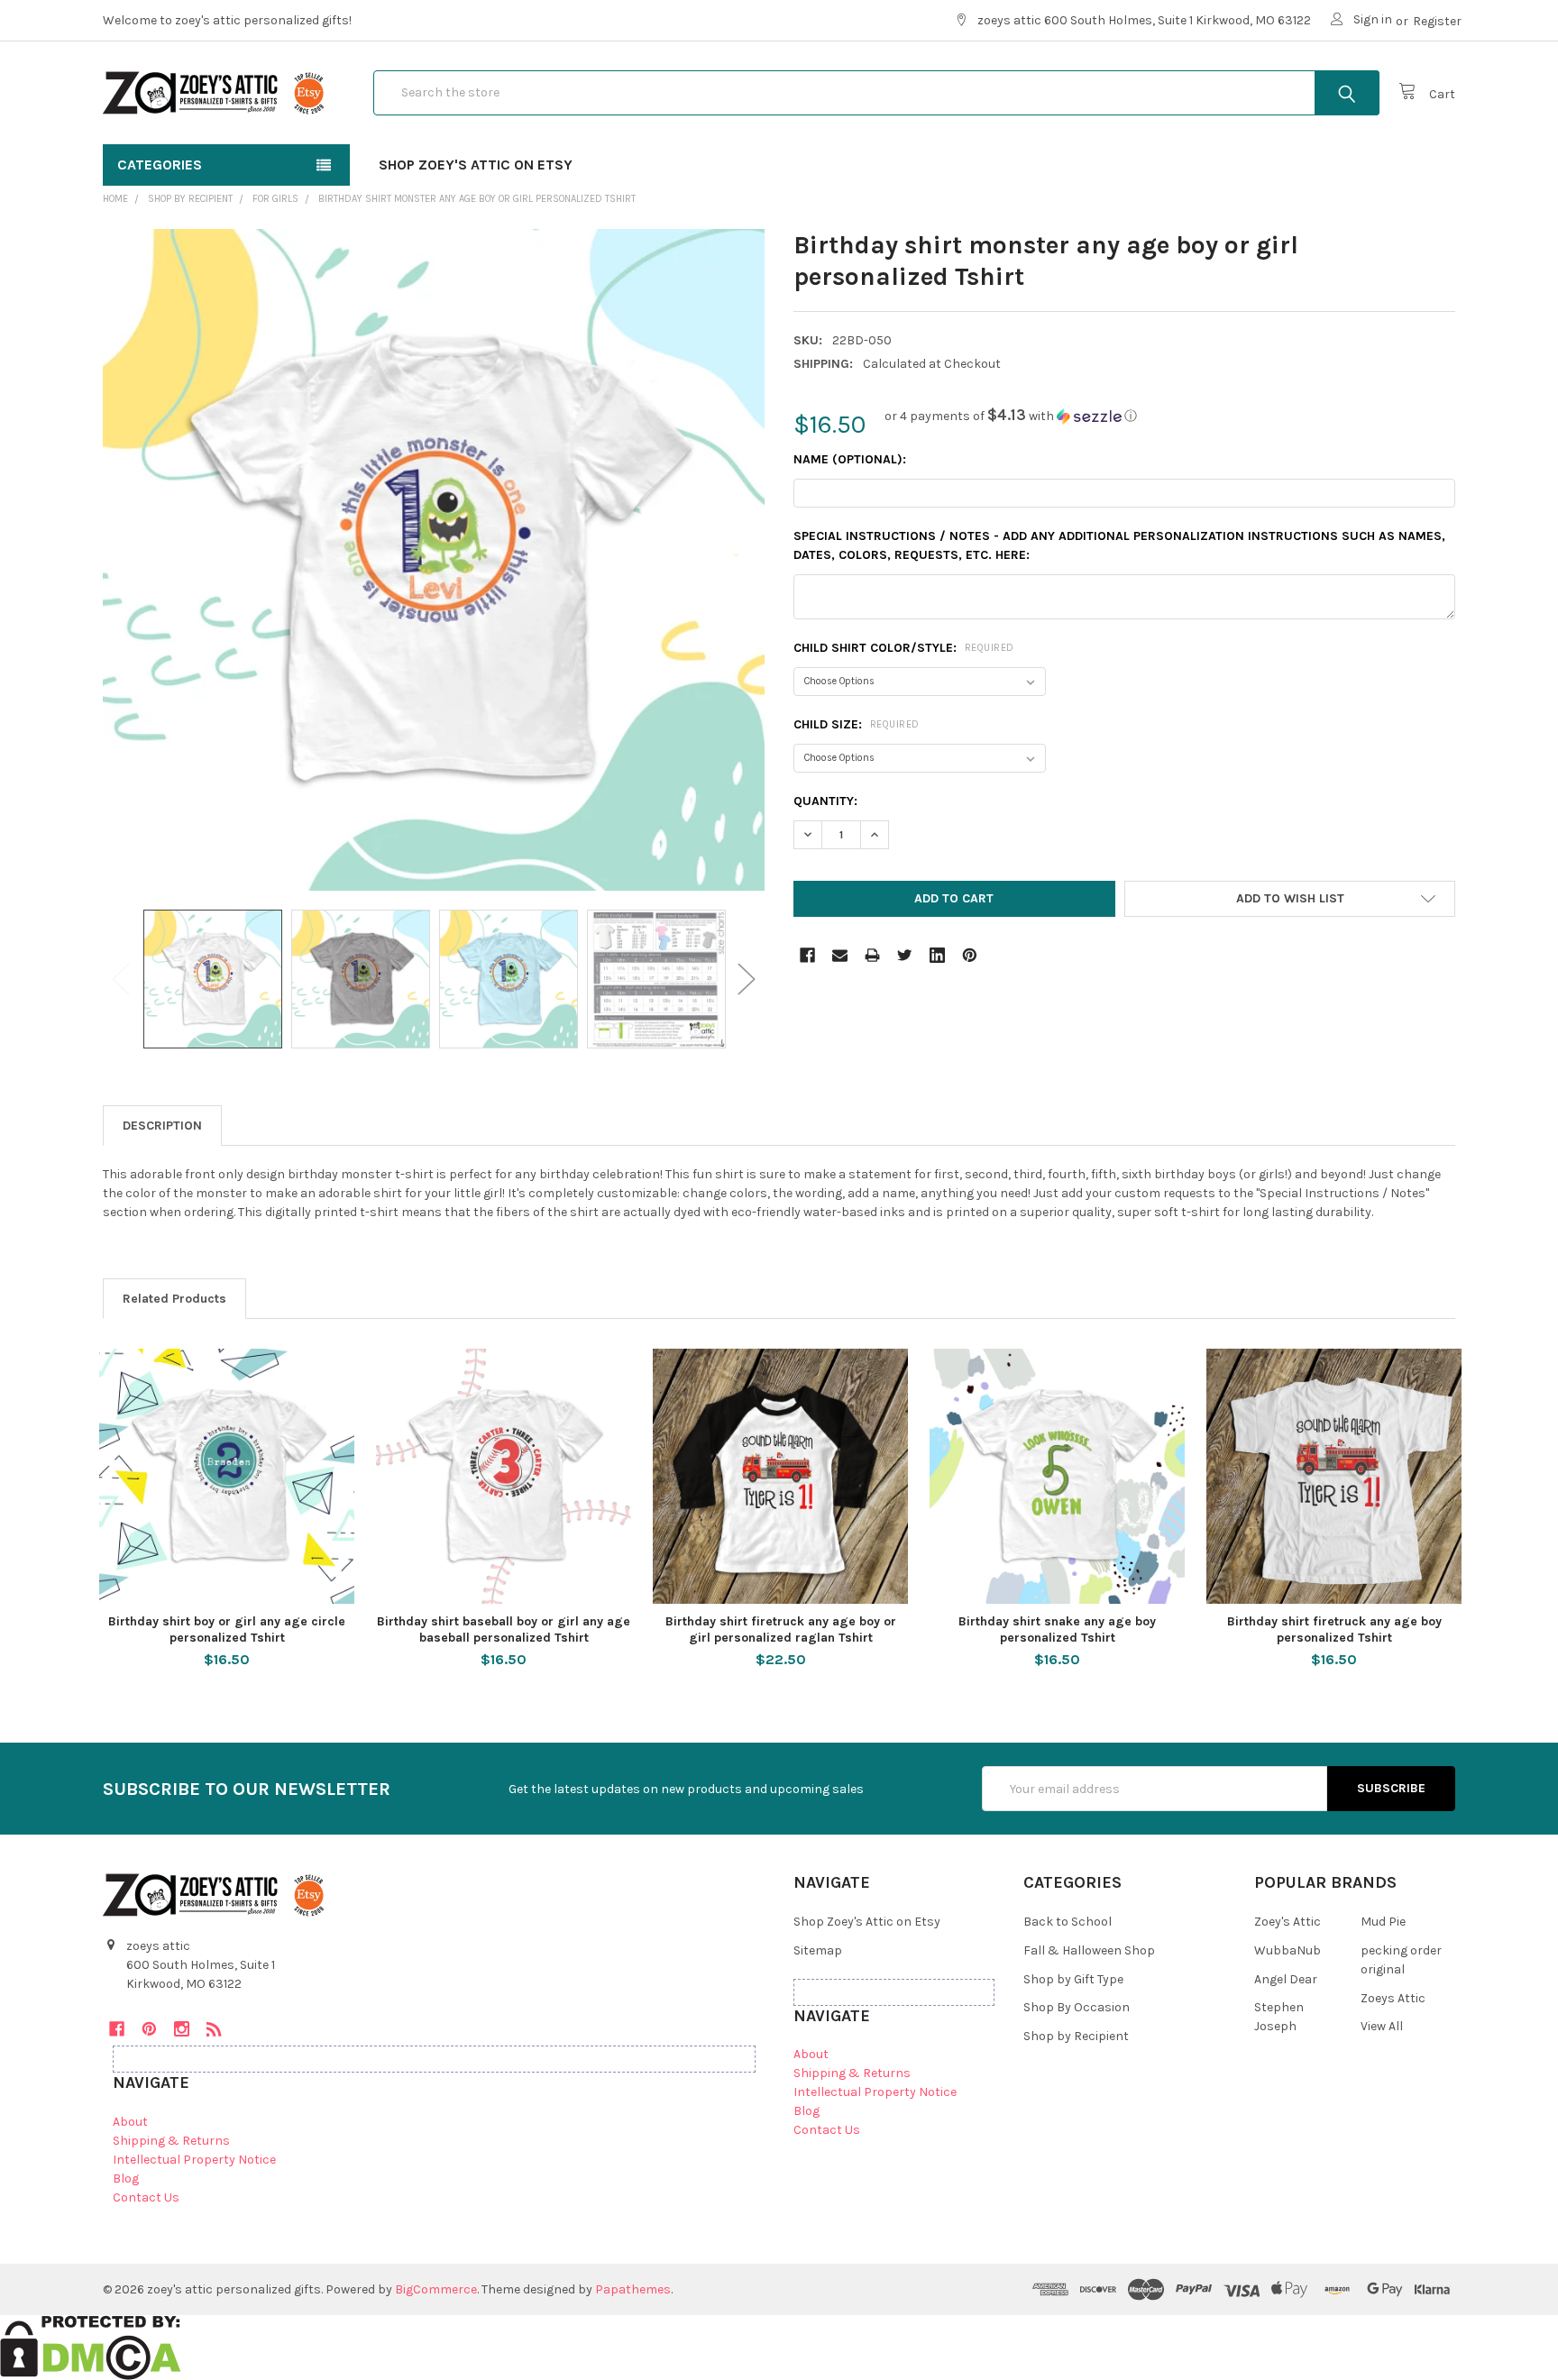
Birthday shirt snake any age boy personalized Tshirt (1057, 1629)
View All (1382, 2026)
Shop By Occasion (1077, 2007)
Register (1437, 21)
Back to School (1068, 1922)
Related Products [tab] (174, 1299)
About (130, 2122)
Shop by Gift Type (1073, 1979)
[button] (1011, 416)
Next (747, 979)
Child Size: (857, 724)
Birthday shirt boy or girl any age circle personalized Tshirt (227, 1629)
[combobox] (876, 93)
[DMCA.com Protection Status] (91, 2346)
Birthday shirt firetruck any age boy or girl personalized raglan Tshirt (781, 1629)
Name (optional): (850, 459)
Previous (121, 979)
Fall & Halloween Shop (1089, 1950)
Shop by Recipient (1076, 2036)
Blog (126, 2179)
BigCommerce (436, 2289)
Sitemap (818, 1950)
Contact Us (146, 2197)
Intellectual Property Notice (194, 2160)
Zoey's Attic (1288, 1922)
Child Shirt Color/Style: (904, 648)
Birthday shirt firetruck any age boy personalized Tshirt (1334, 1629)
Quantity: (825, 801)
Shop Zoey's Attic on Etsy (476, 165)
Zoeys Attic (1393, 1998)
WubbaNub (1288, 1950)
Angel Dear (1286, 1979)
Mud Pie (1383, 1922)
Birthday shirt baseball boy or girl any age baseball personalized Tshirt (504, 1629)
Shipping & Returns (171, 2141)
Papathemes (633, 2289)
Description (162, 1126)
